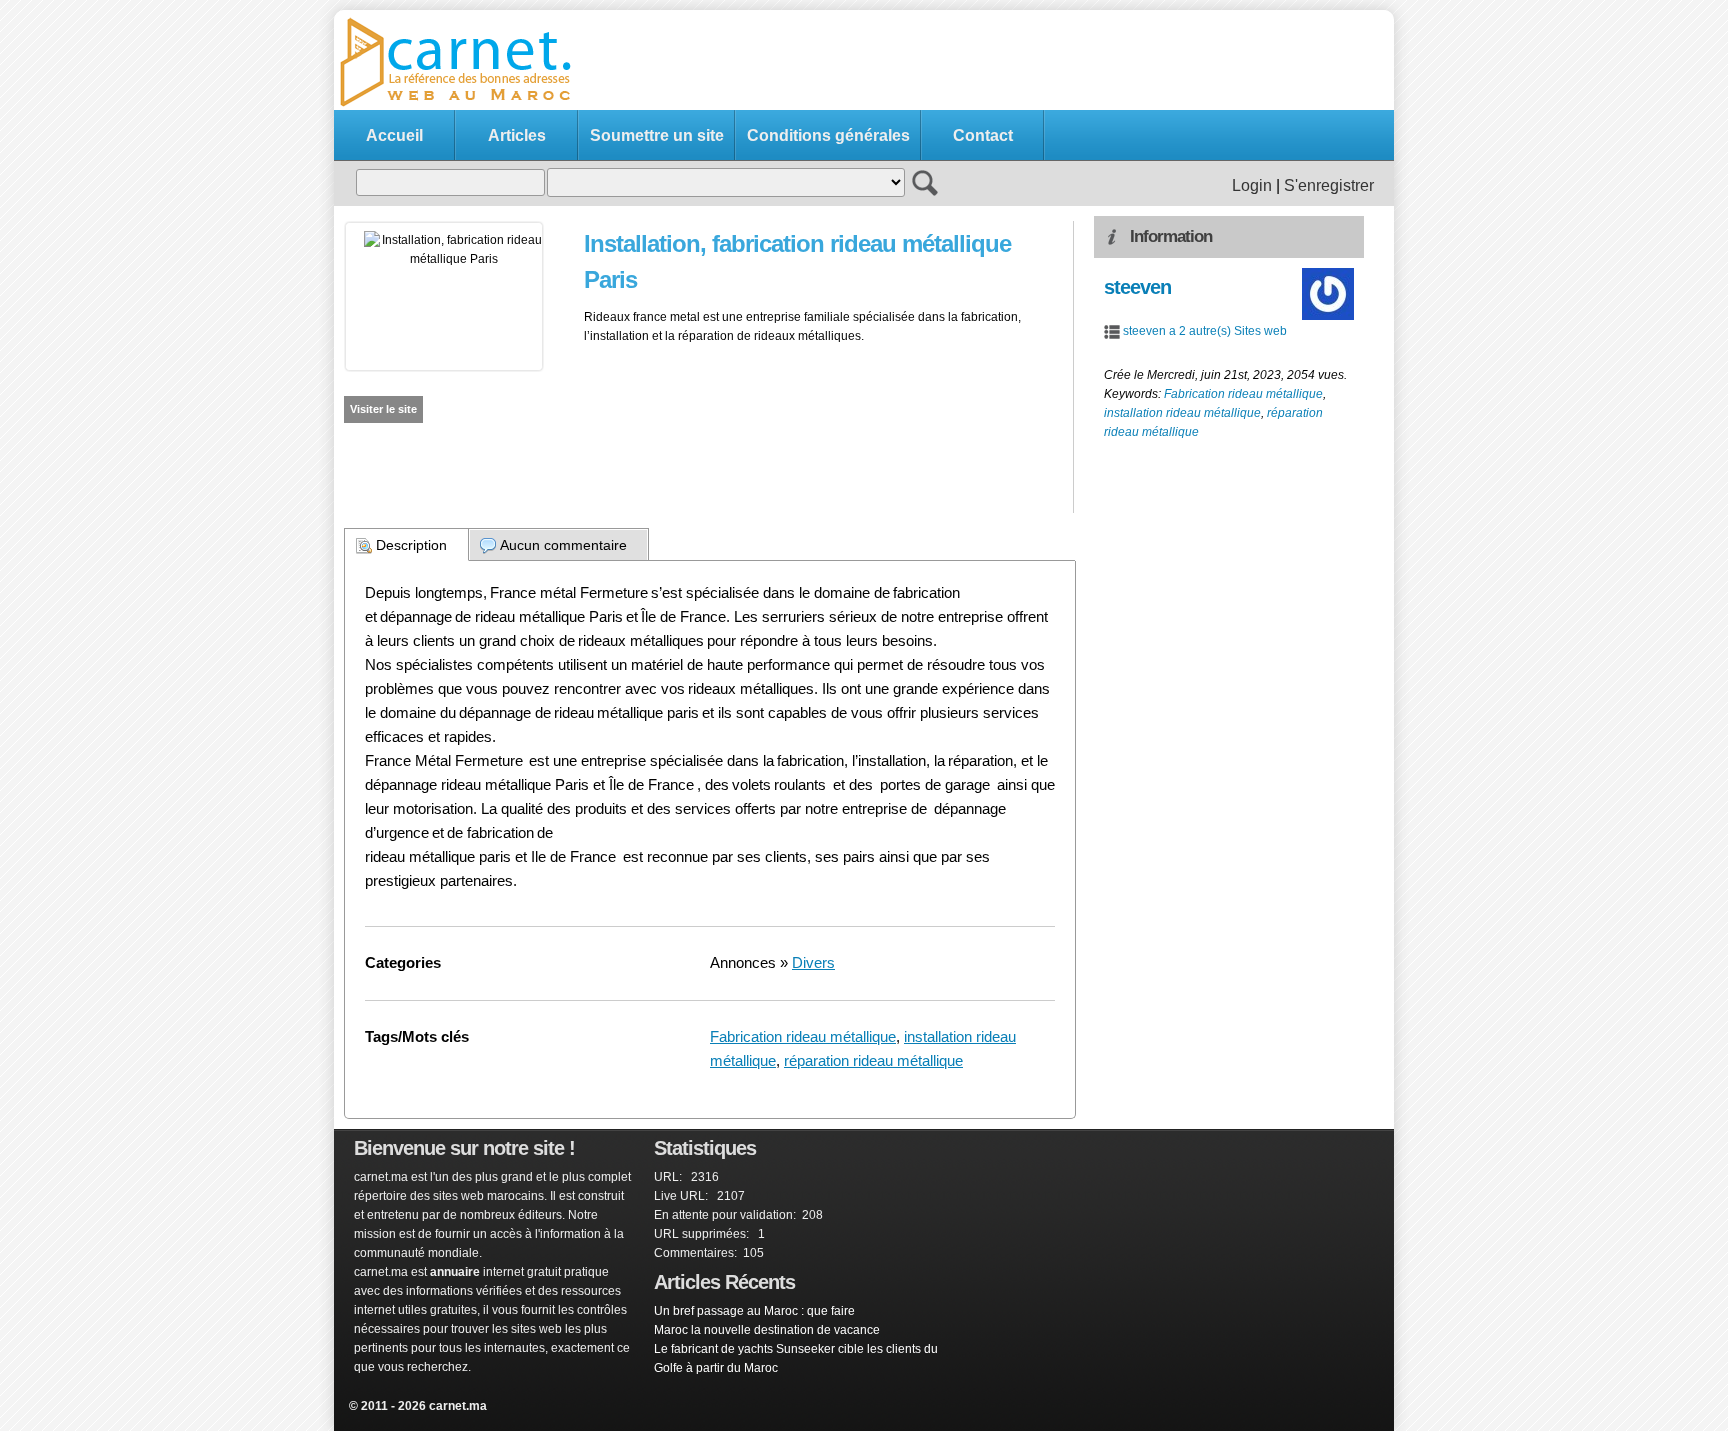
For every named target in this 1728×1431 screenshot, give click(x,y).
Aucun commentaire (563, 545)
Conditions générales (828, 135)
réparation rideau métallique (873, 1060)
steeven (1137, 287)
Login (1252, 185)
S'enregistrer (1329, 185)
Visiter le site (383, 409)
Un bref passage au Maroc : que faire (754, 1311)
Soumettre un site (657, 135)
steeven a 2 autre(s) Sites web (1205, 331)
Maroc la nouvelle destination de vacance (767, 1330)
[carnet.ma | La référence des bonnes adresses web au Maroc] (464, 105)
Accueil (394, 135)
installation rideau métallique (1182, 413)
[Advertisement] (1020, 61)
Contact (983, 135)
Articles (517, 135)
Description (411, 545)
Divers (813, 962)
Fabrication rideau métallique (803, 1036)
